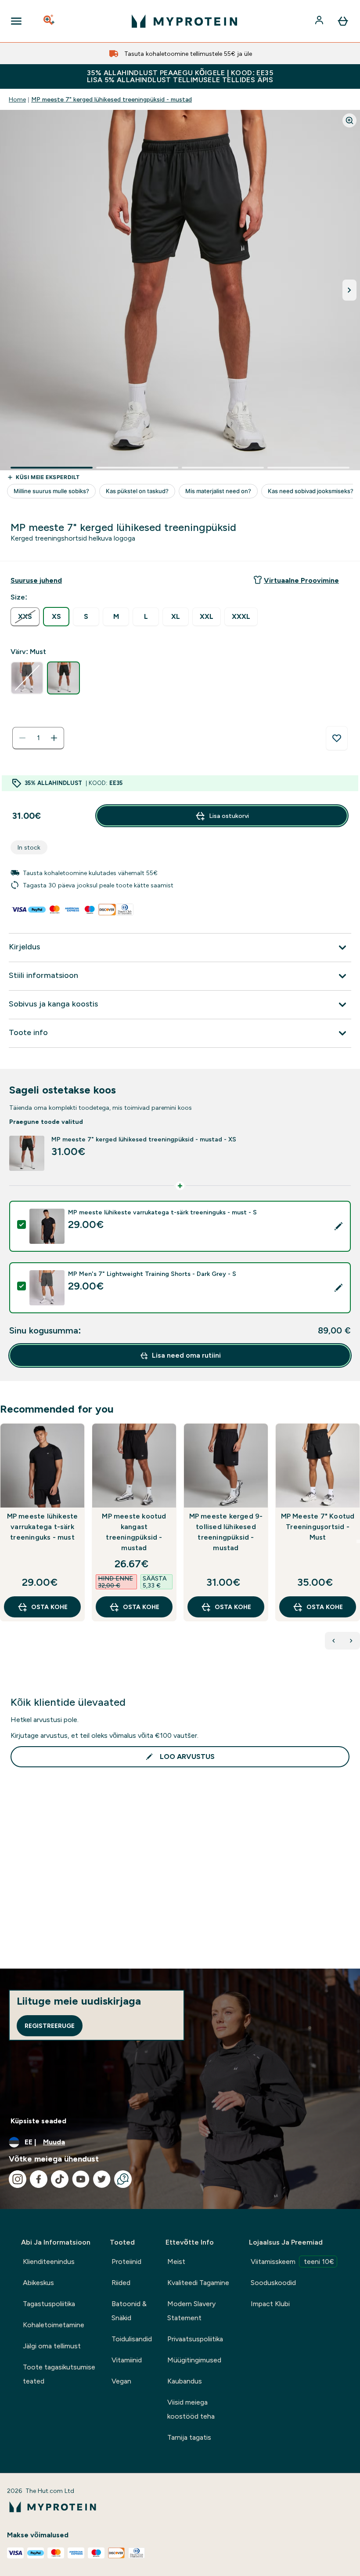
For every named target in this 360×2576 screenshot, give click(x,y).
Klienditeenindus (49, 2262)
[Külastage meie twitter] (102, 2179)
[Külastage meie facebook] (39, 2179)
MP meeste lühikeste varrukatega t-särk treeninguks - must (43, 1527)
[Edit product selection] (338, 1226)
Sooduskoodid (273, 2283)
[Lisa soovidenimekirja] (337, 738)
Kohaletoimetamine (54, 2325)
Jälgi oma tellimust (52, 2346)
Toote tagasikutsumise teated (59, 2374)
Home (17, 99)
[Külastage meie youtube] (81, 2179)
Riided (121, 2283)
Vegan (121, 2381)
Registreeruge (50, 2026)
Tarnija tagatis (189, 2437)
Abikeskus (38, 2283)
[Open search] (50, 21)
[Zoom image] (349, 120)
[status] (38, 738)
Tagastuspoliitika (49, 2304)
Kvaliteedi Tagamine (198, 2283)
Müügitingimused (194, 2360)
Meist (176, 2262)
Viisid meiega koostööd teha (191, 2409)
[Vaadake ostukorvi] (343, 21)
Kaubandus (185, 2381)
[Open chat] (123, 2179)
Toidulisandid (132, 2339)
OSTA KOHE (49, 1607)
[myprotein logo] (184, 21)
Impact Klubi (270, 2304)
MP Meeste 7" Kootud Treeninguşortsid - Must (318, 1527)
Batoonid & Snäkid (129, 2311)
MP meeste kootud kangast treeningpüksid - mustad (134, 1532)
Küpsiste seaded (38, 2121)
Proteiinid (126, 2262)
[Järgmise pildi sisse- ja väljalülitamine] (349, 290)
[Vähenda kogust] (22, 738)
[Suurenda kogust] (54, 738)
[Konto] (320, 21)
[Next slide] (358, 1541)
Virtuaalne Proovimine (301, 580)
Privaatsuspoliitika (195, 2339)
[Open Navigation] (16, 21)
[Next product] (351, 1641)
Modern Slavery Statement (191, 2311)
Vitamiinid (127, 2360)
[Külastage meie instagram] (18, 2179)
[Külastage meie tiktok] (60, 2179)
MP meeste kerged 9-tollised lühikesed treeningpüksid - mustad (226, 1532)
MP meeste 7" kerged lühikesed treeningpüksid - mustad (112, 99)
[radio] (25, 617)
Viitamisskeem (292, 2262)
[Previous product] (334, 1641)
